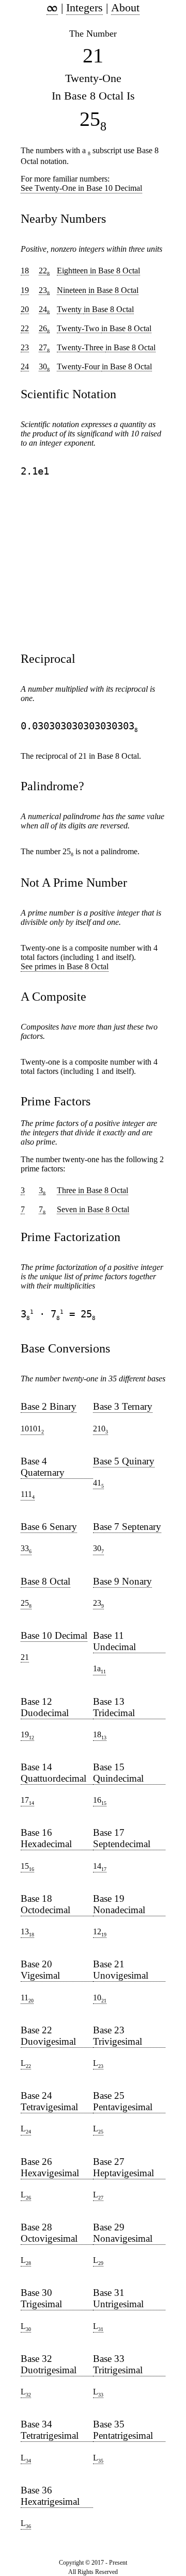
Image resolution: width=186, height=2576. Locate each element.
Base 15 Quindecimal (118, 1773)
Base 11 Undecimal (114, 1641)
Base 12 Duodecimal (45, 1707)
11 (27, 1998)
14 (100, 1867)
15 (27, 1867)
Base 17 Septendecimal (122, 1838)
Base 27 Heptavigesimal (123, 2167)
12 (100, 1932)
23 (98, 1604)
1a (99, 1669)
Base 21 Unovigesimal (121, 1970)
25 (26, 1604)
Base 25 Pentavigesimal (123, 2101)
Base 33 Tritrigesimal (118, 2364)
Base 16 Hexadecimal (46, 1838)
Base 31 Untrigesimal (118, 2298)
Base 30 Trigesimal (41, 2298)
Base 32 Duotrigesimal (49, 2364)
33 (26, 1549)
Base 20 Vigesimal (40, 1970)
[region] (72, 564)
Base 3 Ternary (123, 1406)
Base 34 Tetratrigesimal (50, 2430)
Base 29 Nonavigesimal (123, 2233)
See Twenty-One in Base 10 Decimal (81, 188)
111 (28, 1495)
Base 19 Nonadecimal (119, 1904)
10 (100, 1998)
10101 (32, 1429)
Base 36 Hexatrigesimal (50, 2496)
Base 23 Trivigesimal (118, 2036)
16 (100, 1801)
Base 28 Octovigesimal (49, 2233)
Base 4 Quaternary (43, 1467)
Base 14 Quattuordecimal (53, 1773)
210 (100, 1429)
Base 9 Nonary (122, 1581)
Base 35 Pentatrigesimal (123, 2430)
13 (27, 1932)
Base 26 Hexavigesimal (50, 2167)
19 (27, 1735)
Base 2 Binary (49, 1406)
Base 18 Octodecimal (45, 1904)
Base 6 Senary (49, 1527)
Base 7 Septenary (127, 1527)
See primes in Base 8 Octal (65, 966)
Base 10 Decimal (54, 1635)
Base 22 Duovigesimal (48, 2036)
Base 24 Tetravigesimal (49, 2101)
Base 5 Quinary (124, 1461)
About (125, 7)
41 (98, 1483)
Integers (84, 7)
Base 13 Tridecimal (114, 1707)
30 (98, 1549)
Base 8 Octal (45, 1581)
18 (100, 1735)
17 (27, 1801)
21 (25, 1657)
